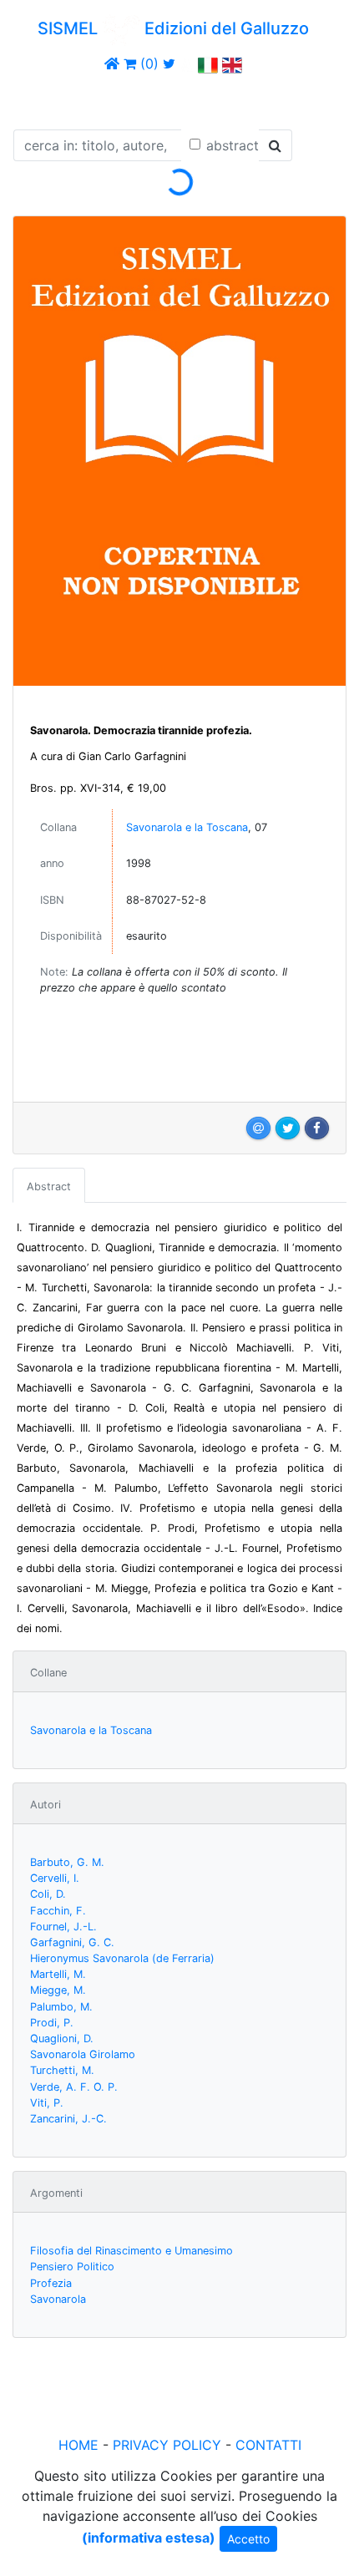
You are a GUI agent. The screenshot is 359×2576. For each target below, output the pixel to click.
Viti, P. (47, 2103)
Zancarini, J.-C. (68, 2119)
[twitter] (169, 63)
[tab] (49, 1185)
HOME (78, 2445)
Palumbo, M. (61, 2007)
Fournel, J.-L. (63, 1927)
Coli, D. (48, 1894)
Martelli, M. (58, 1974)
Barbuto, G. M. (67, 1862)
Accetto (248, 2539)
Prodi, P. (52, 2023)
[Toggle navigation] (37, 99)
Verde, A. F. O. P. (74, 2087)
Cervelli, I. (55, 1878)
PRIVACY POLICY (167, 2445)
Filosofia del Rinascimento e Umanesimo (131, 2251)
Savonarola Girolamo (83, 2054)
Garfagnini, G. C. (72, 1942)
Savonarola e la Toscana (187, 827)
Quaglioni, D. (62, 2038)
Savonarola (58, 2299)
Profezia (51, 2283)
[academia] (187, 63)
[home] (112, 63)
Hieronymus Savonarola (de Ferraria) (122, 1958)
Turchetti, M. (62, 2070)
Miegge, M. (58, 1990)
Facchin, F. (58, 1911)
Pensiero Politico (72, 2267)
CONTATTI (268, 2445)
